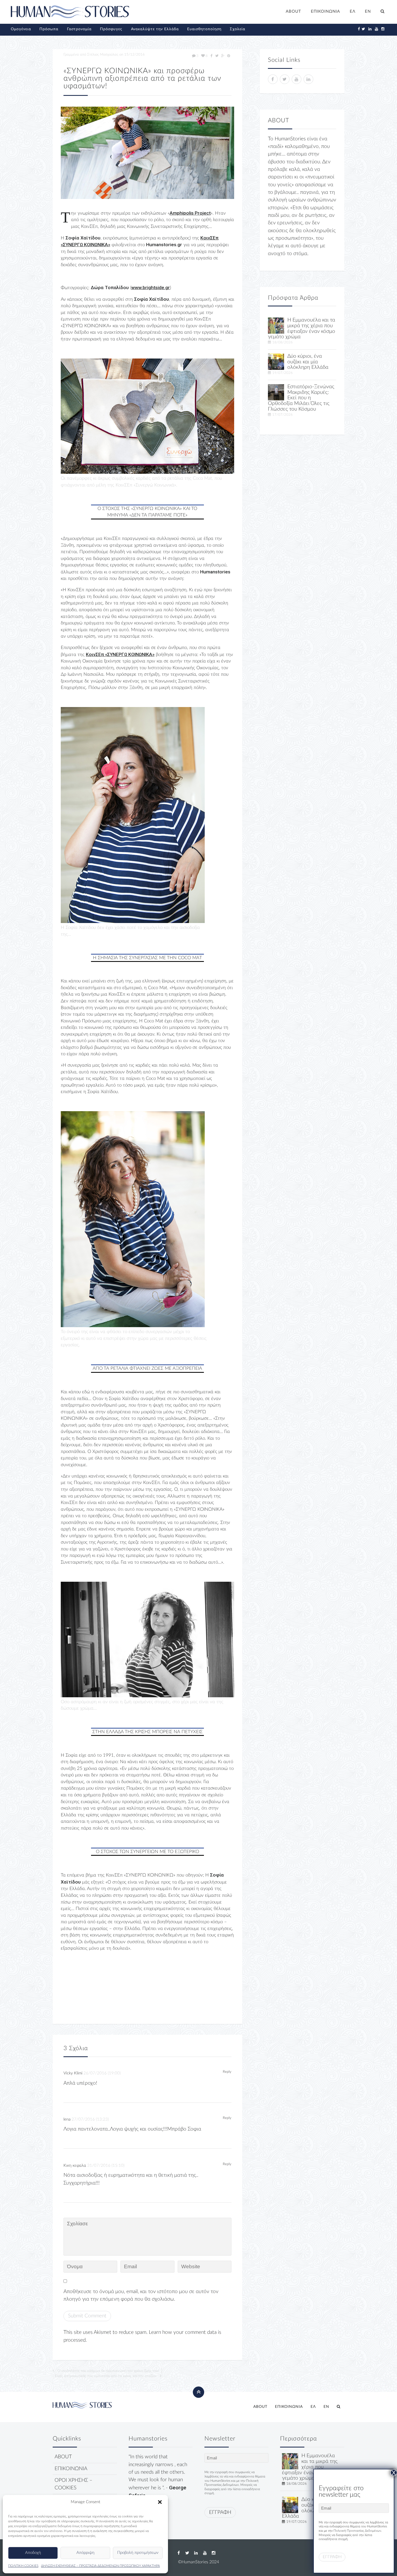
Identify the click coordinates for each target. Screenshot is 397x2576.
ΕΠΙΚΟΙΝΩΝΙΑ (325, 11)
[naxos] (276, 362)
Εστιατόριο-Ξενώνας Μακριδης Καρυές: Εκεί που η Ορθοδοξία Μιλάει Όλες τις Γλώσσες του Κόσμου (301, 398)
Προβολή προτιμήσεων (138, 2553)
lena (67, 2119)
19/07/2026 (282, 373)
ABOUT (293, 11)
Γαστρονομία (79, 29)
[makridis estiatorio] (276, 392)
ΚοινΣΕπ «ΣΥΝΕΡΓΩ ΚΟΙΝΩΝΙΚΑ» (120, 654)
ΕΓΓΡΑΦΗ (220, 2512)
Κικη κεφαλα (75, 2166)
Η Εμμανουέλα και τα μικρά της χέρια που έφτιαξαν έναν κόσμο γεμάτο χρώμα (302, 328)
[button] (160, 2502)
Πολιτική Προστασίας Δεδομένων (357, 2531)
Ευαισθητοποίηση (204, 29)
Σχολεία (238, 29)
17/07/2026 (282, 415)
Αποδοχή (33, 2553)
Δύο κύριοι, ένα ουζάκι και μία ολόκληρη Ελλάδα (308, 362)
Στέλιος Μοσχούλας (103, 55)
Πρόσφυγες (111, 29)
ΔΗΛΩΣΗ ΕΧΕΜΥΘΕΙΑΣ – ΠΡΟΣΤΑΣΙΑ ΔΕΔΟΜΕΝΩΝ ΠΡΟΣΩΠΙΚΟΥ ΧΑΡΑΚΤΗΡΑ (100, 2566)
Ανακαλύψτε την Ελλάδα (155, 29)
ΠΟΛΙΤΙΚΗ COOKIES (23, 2566)
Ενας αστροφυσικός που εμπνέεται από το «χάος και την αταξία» (106, 2376)
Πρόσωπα (49, 29)
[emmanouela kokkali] (276, 325)
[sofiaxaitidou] (147, 153)
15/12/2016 (134, 55)
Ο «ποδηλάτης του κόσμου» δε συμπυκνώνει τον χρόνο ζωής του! (108, 2371)
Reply (227, 2072)
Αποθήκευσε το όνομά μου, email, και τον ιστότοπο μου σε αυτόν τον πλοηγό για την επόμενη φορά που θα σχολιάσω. (141, 2295)
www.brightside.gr (151, 288)
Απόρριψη (85, 2553)
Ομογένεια (21, 29)
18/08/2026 (282, 342)
